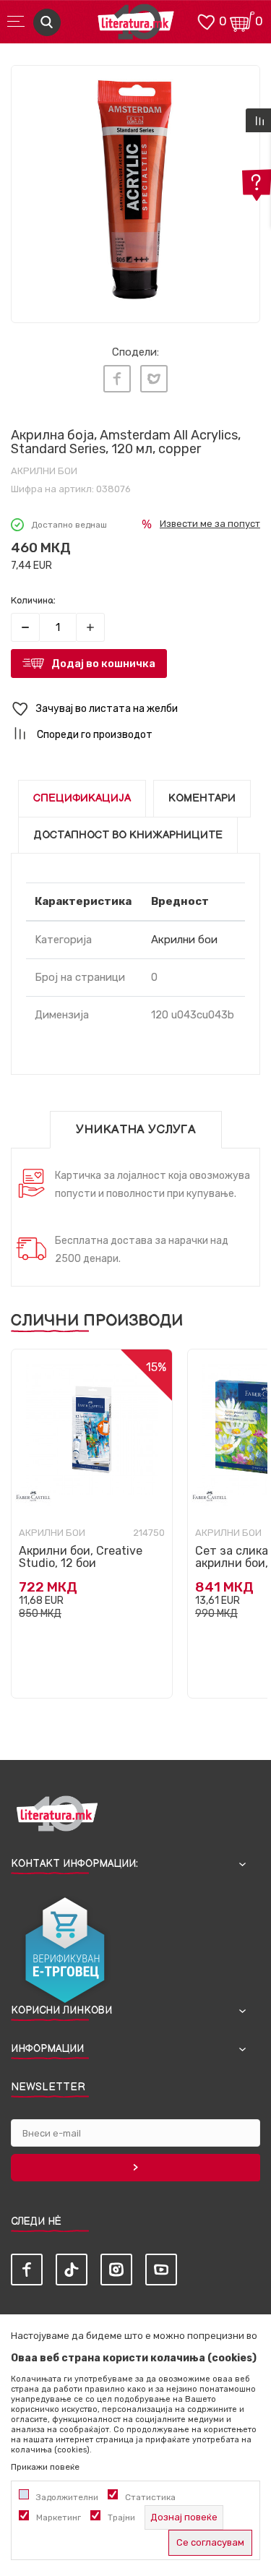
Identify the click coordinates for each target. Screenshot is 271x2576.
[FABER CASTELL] (33, 1496)
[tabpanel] (135, 190)
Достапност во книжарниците (128, 835)
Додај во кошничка (103, 664)
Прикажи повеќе (45, 2467)
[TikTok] (72, 2270)
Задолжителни (67, 2497)
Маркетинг (59, 2517)
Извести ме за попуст (210, 524)
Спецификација (82, 798)
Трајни (121, 2517)
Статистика (150, 2497)
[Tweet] (154, 379)
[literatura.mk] (136, 26)
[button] (135, 709)
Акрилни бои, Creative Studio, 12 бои (81, 1557)
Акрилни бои (44, 471)
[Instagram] (116, 2270)
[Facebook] (117, 379)
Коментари (202, 798)
